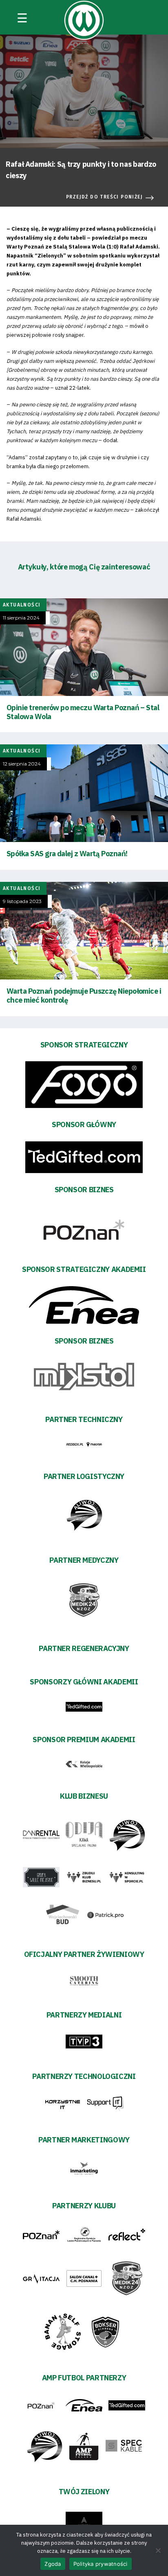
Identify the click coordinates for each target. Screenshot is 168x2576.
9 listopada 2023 (22, 901)
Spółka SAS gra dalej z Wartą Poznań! (67, 854)
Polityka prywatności (101, 2564)
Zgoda (53, 2564)
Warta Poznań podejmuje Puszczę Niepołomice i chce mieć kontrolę (84, 996)
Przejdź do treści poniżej (104, 197)
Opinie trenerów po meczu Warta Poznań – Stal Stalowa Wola (83, 712)
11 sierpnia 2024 (21, 618)
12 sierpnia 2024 (22, 764)
